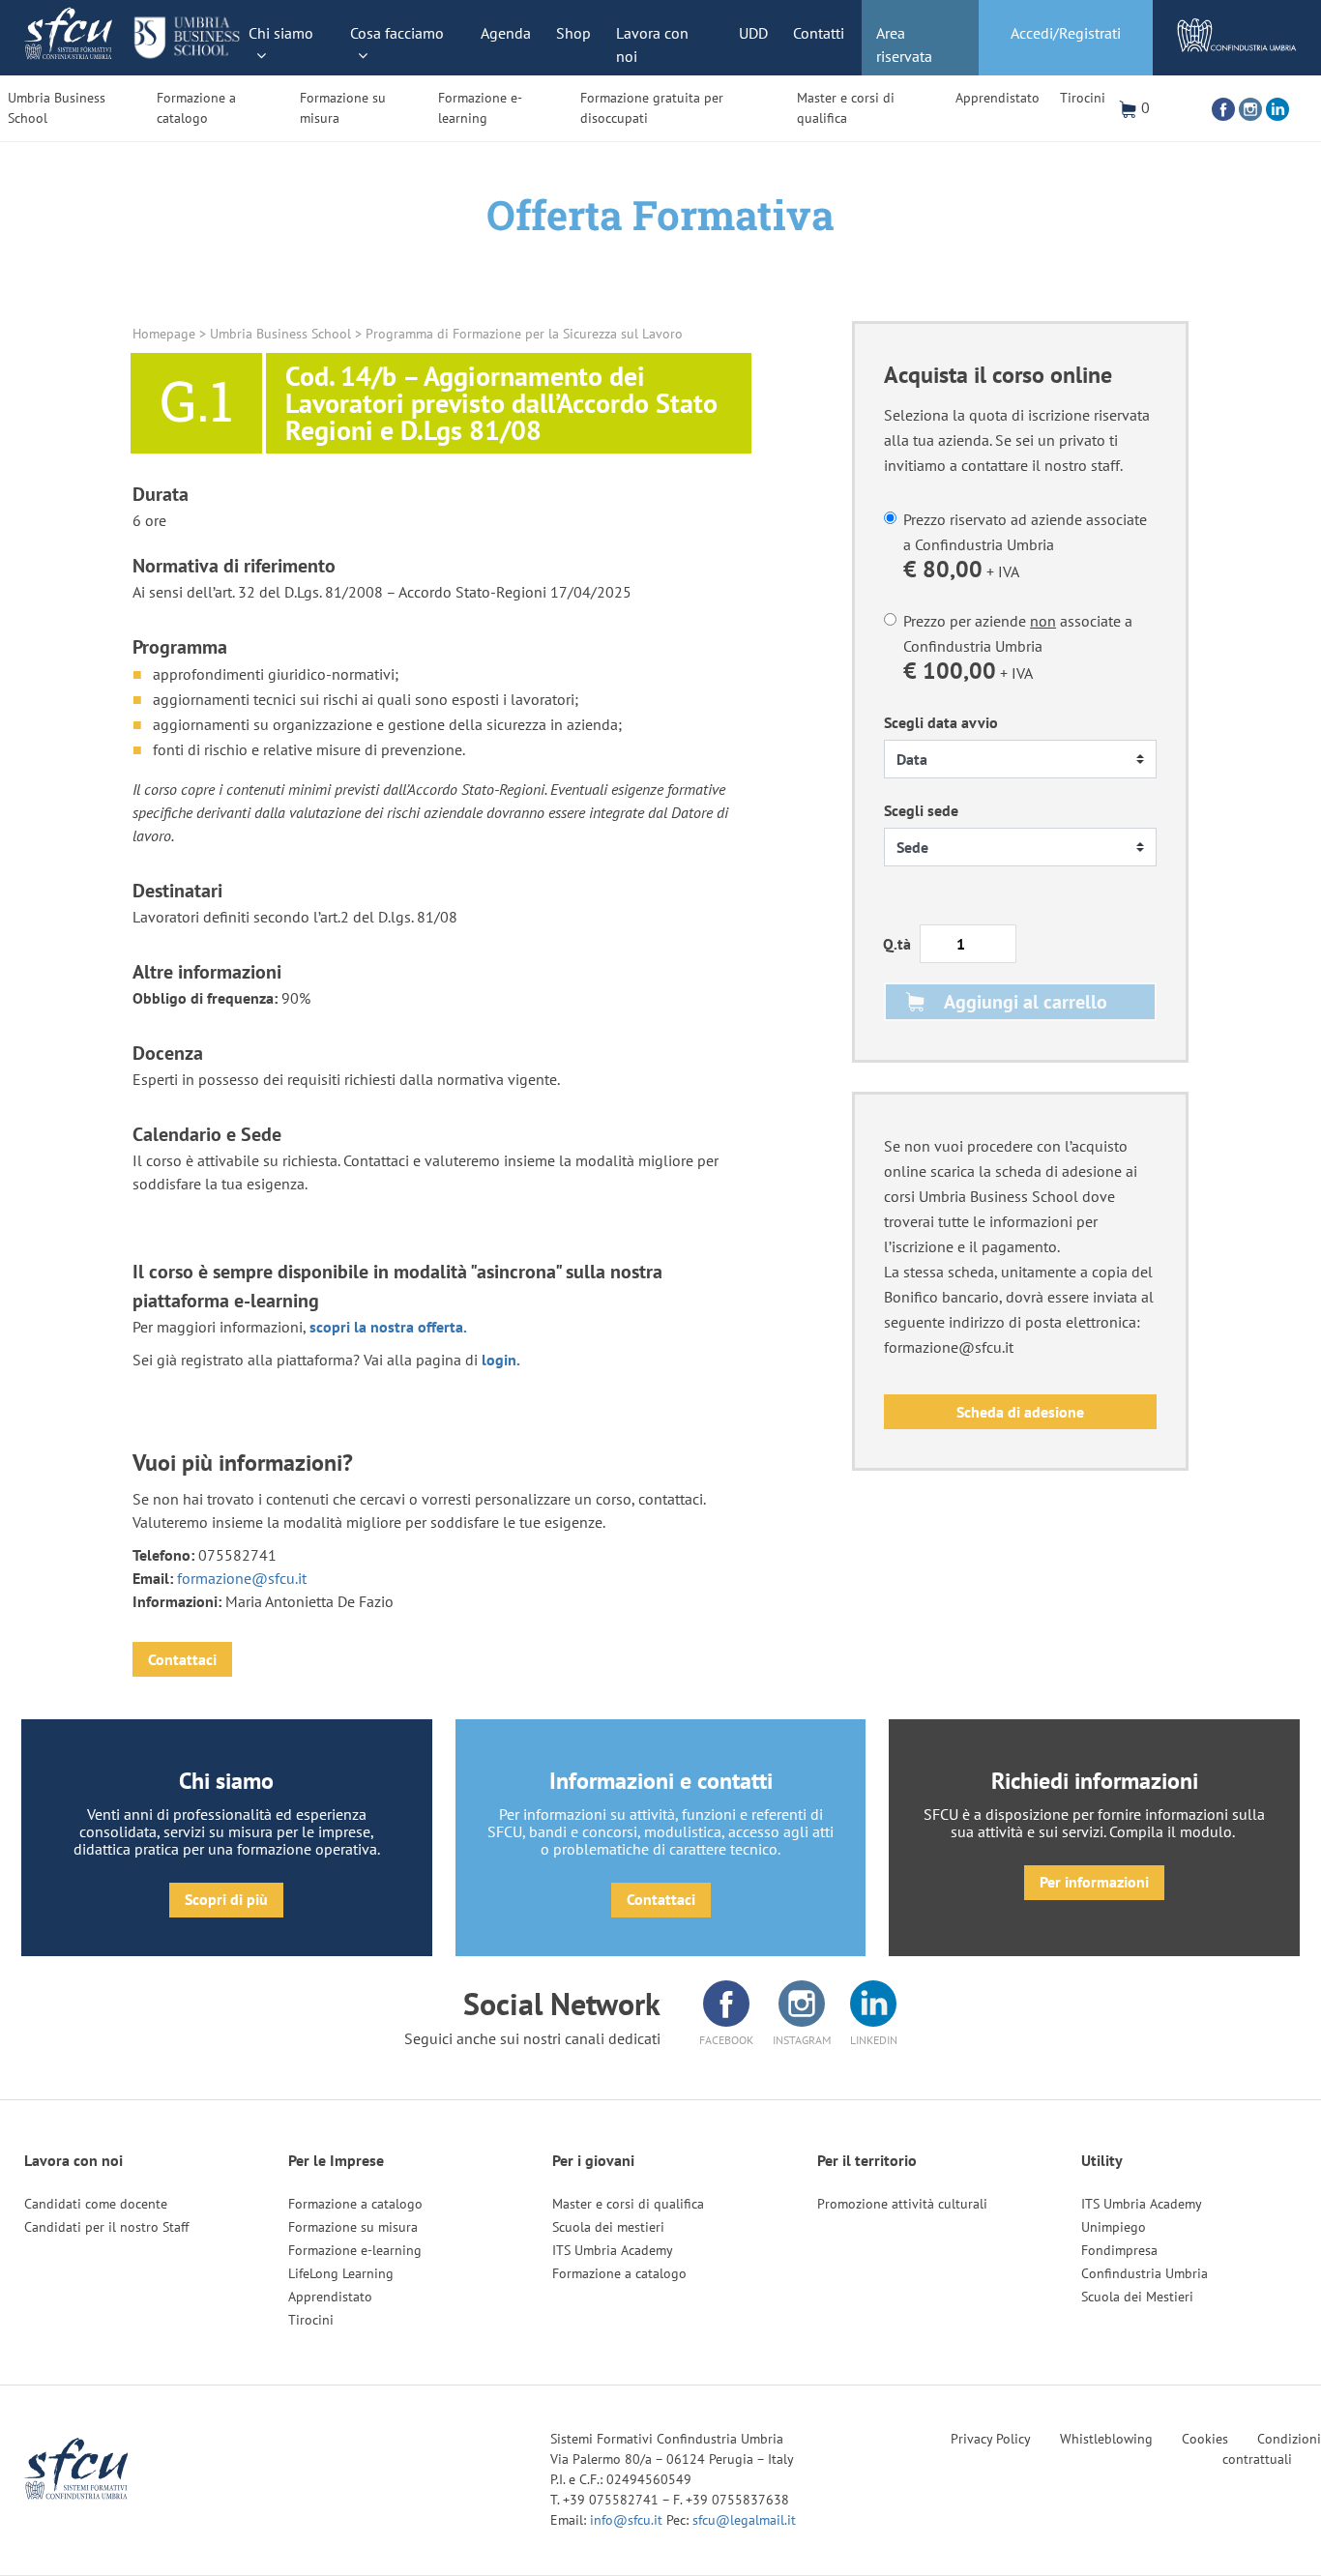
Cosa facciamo (397, 33)
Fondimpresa (1119, 2250)
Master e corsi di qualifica (846, 108)
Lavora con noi (652, 44)
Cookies (1205, 2439)
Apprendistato (998, 98)
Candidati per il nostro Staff (106, 2227)
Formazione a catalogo (196, 108)
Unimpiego (1114, 2227)
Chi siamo (281, 33)
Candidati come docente (96, 2204)
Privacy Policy (991, 2439)
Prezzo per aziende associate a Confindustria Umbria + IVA (1018, 648)
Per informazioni (1094, 1882)
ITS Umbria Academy (613, 2250)
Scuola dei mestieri (608, 2227)
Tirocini (1083, 98)
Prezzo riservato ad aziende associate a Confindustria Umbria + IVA (1025, 547)
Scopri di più (226, 1899)
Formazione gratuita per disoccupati (652, 108)
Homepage (164, 334)
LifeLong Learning (341, 2273)
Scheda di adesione (1020, 1412)
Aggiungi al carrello (1026, 1002)
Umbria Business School (57, 108)
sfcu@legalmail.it (744, 2520)
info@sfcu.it (628, 2520)
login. (501, 1360)
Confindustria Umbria (1145, 2273)
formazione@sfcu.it (242, 1578)
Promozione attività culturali (902, 2204)
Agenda (506, 33)
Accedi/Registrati (1066, 33)
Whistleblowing (1106, 2439)
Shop (573, 33)
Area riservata (904, 44)
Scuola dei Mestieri (1137, 2297)
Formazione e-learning (480, 108)
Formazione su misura (343, 108)
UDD (753, 33)
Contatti (819, 33)
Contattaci (182, 1659)
